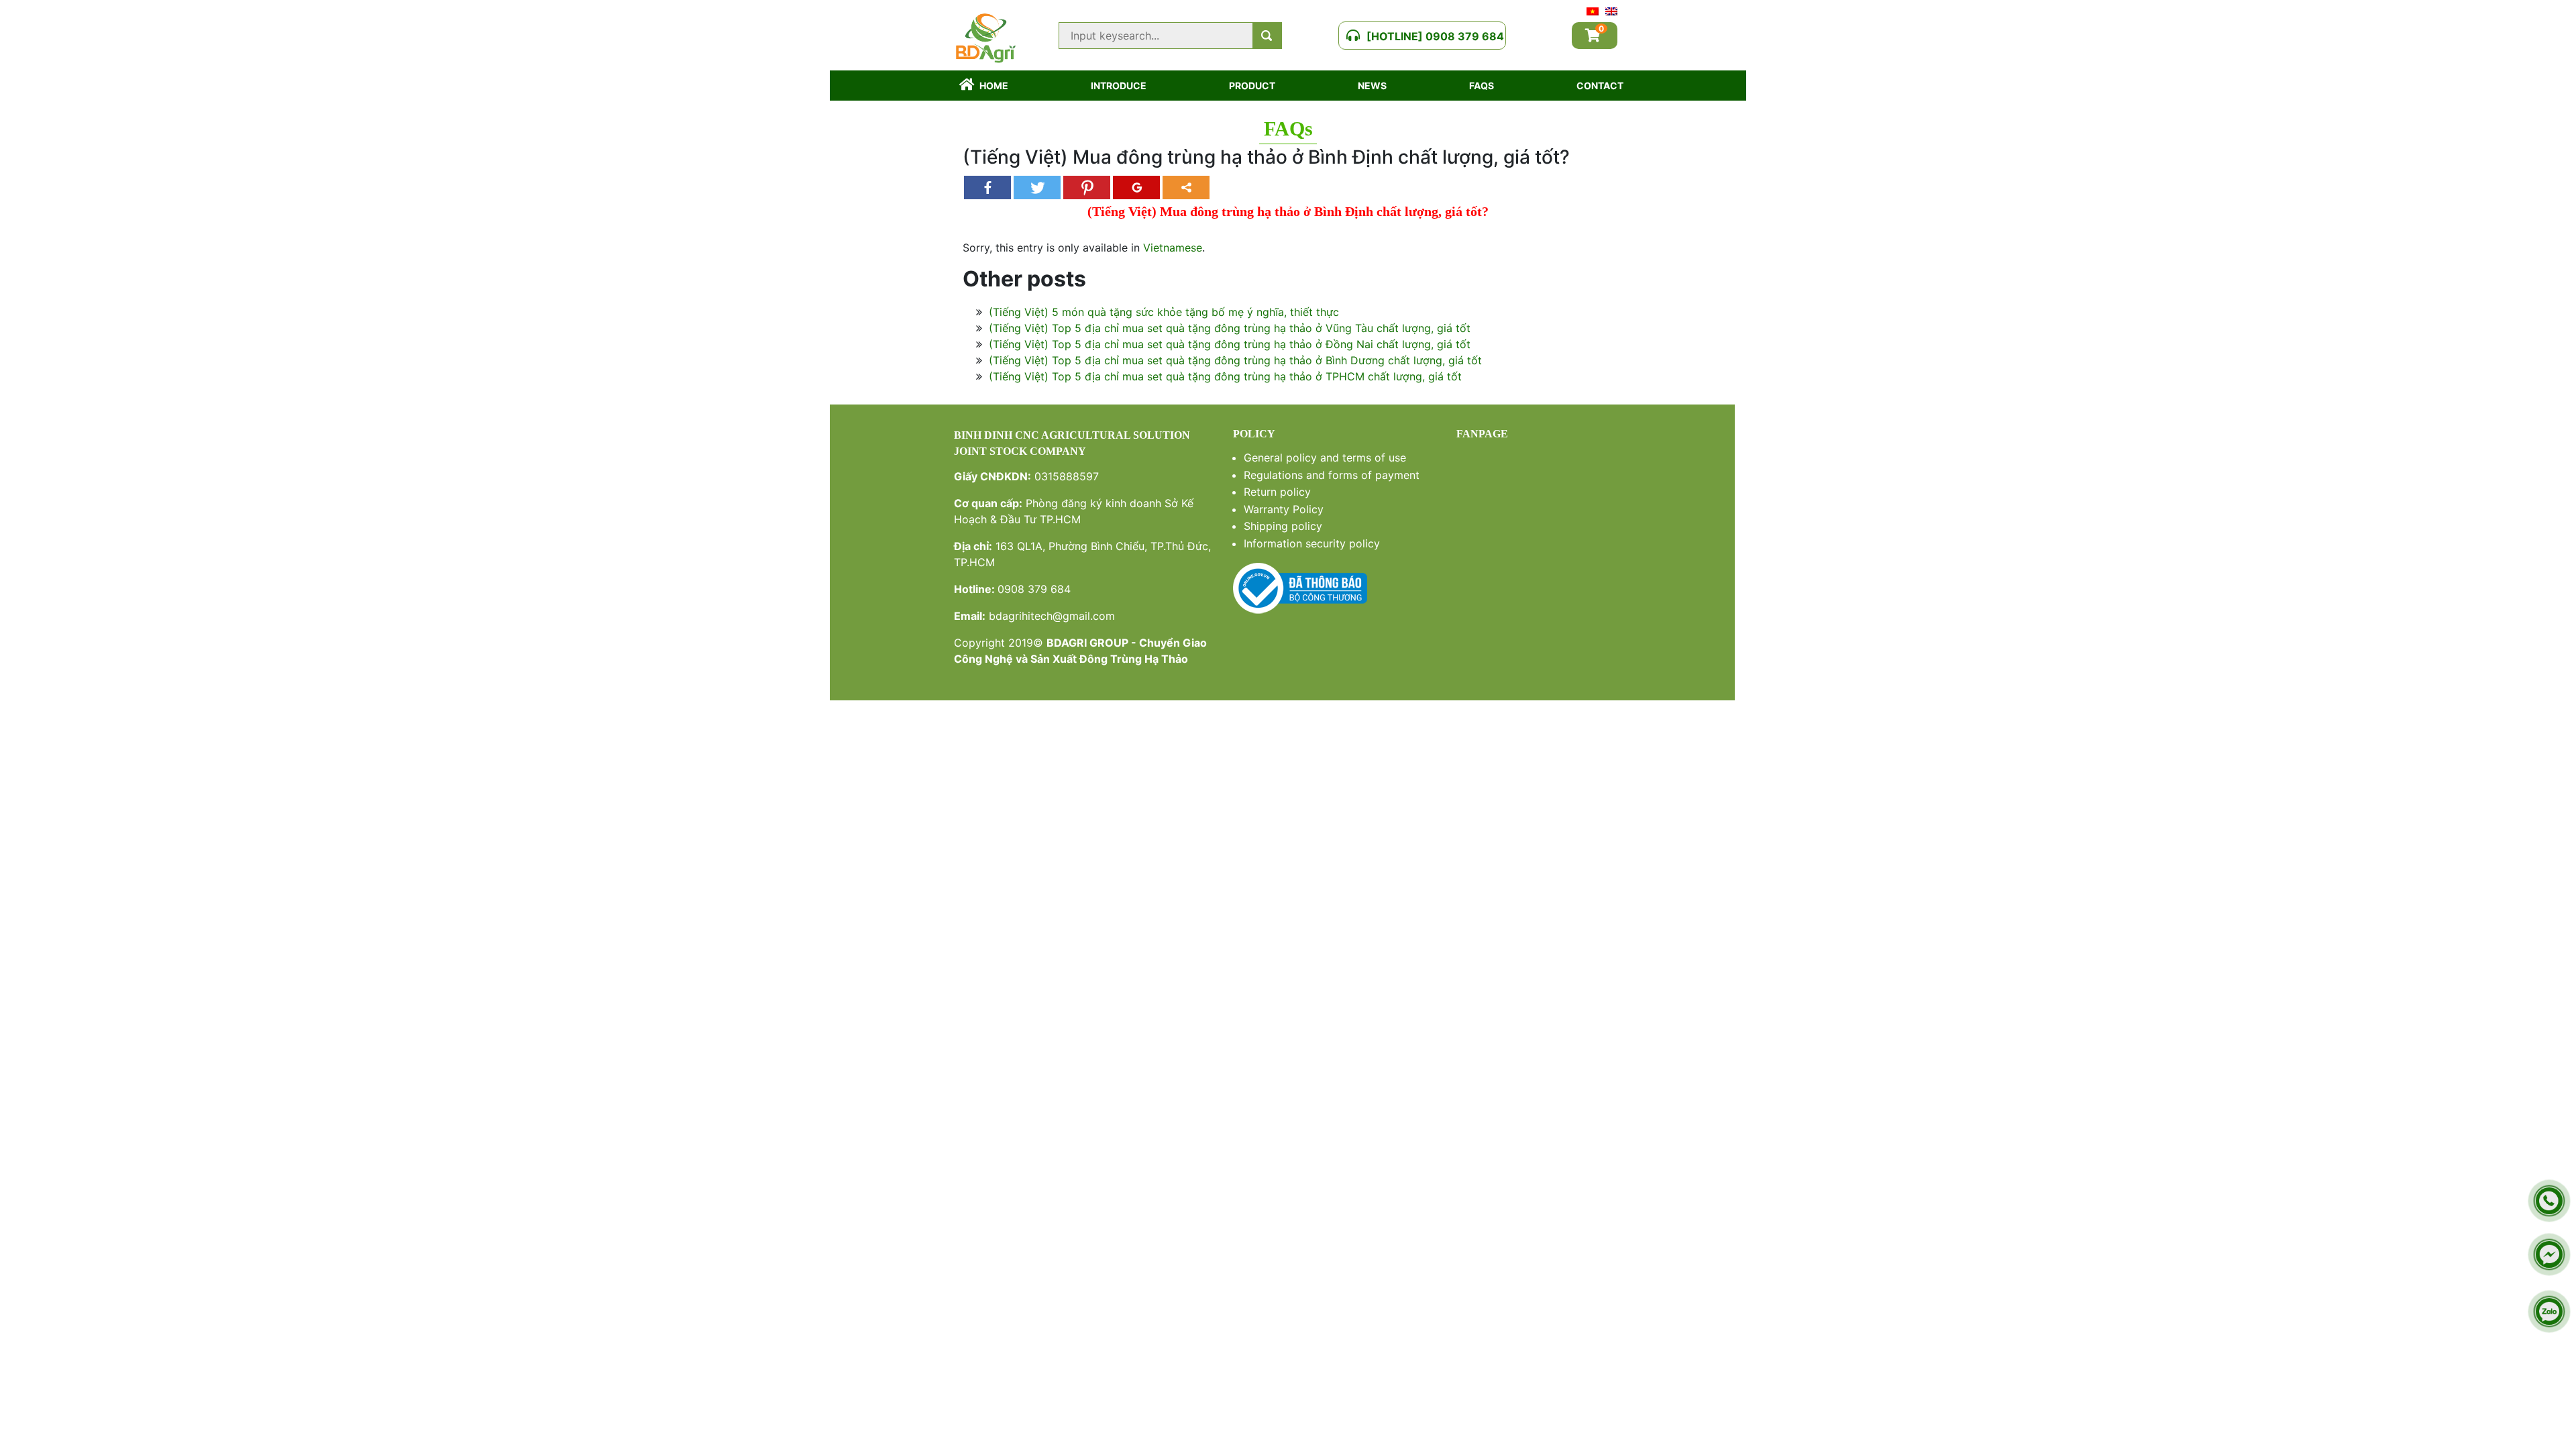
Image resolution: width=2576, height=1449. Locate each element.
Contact (1600, 86)
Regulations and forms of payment (1332, 475)
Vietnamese (1173, 248)
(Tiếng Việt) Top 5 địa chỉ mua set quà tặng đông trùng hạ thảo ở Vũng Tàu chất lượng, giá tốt (1230, 328)
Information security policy (1312, 543)
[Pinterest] (1087, 187)
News (1372, 86)
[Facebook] (987, 187)
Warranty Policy (1284, 509)
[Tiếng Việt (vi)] (1593, 10)
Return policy (1277, 492)
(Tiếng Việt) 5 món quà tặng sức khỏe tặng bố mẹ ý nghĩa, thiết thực (1164, 312)
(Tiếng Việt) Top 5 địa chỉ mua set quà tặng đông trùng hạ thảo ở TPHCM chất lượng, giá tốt (1225, 376)
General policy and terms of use (1325, 458)
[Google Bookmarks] (1136, 187)
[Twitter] (1037, 187)
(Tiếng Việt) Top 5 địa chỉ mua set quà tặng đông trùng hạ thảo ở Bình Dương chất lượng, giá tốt (1235, 360)
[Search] (1267, 36)
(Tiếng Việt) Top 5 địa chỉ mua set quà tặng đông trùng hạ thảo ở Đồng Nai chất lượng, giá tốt (1230, 344)
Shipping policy (1283, 526)
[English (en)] (1611, 10)
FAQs (1482, 86)
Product (1252, 86)
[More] (1186, 187)
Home (994, 86)
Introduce (1119, 86)
